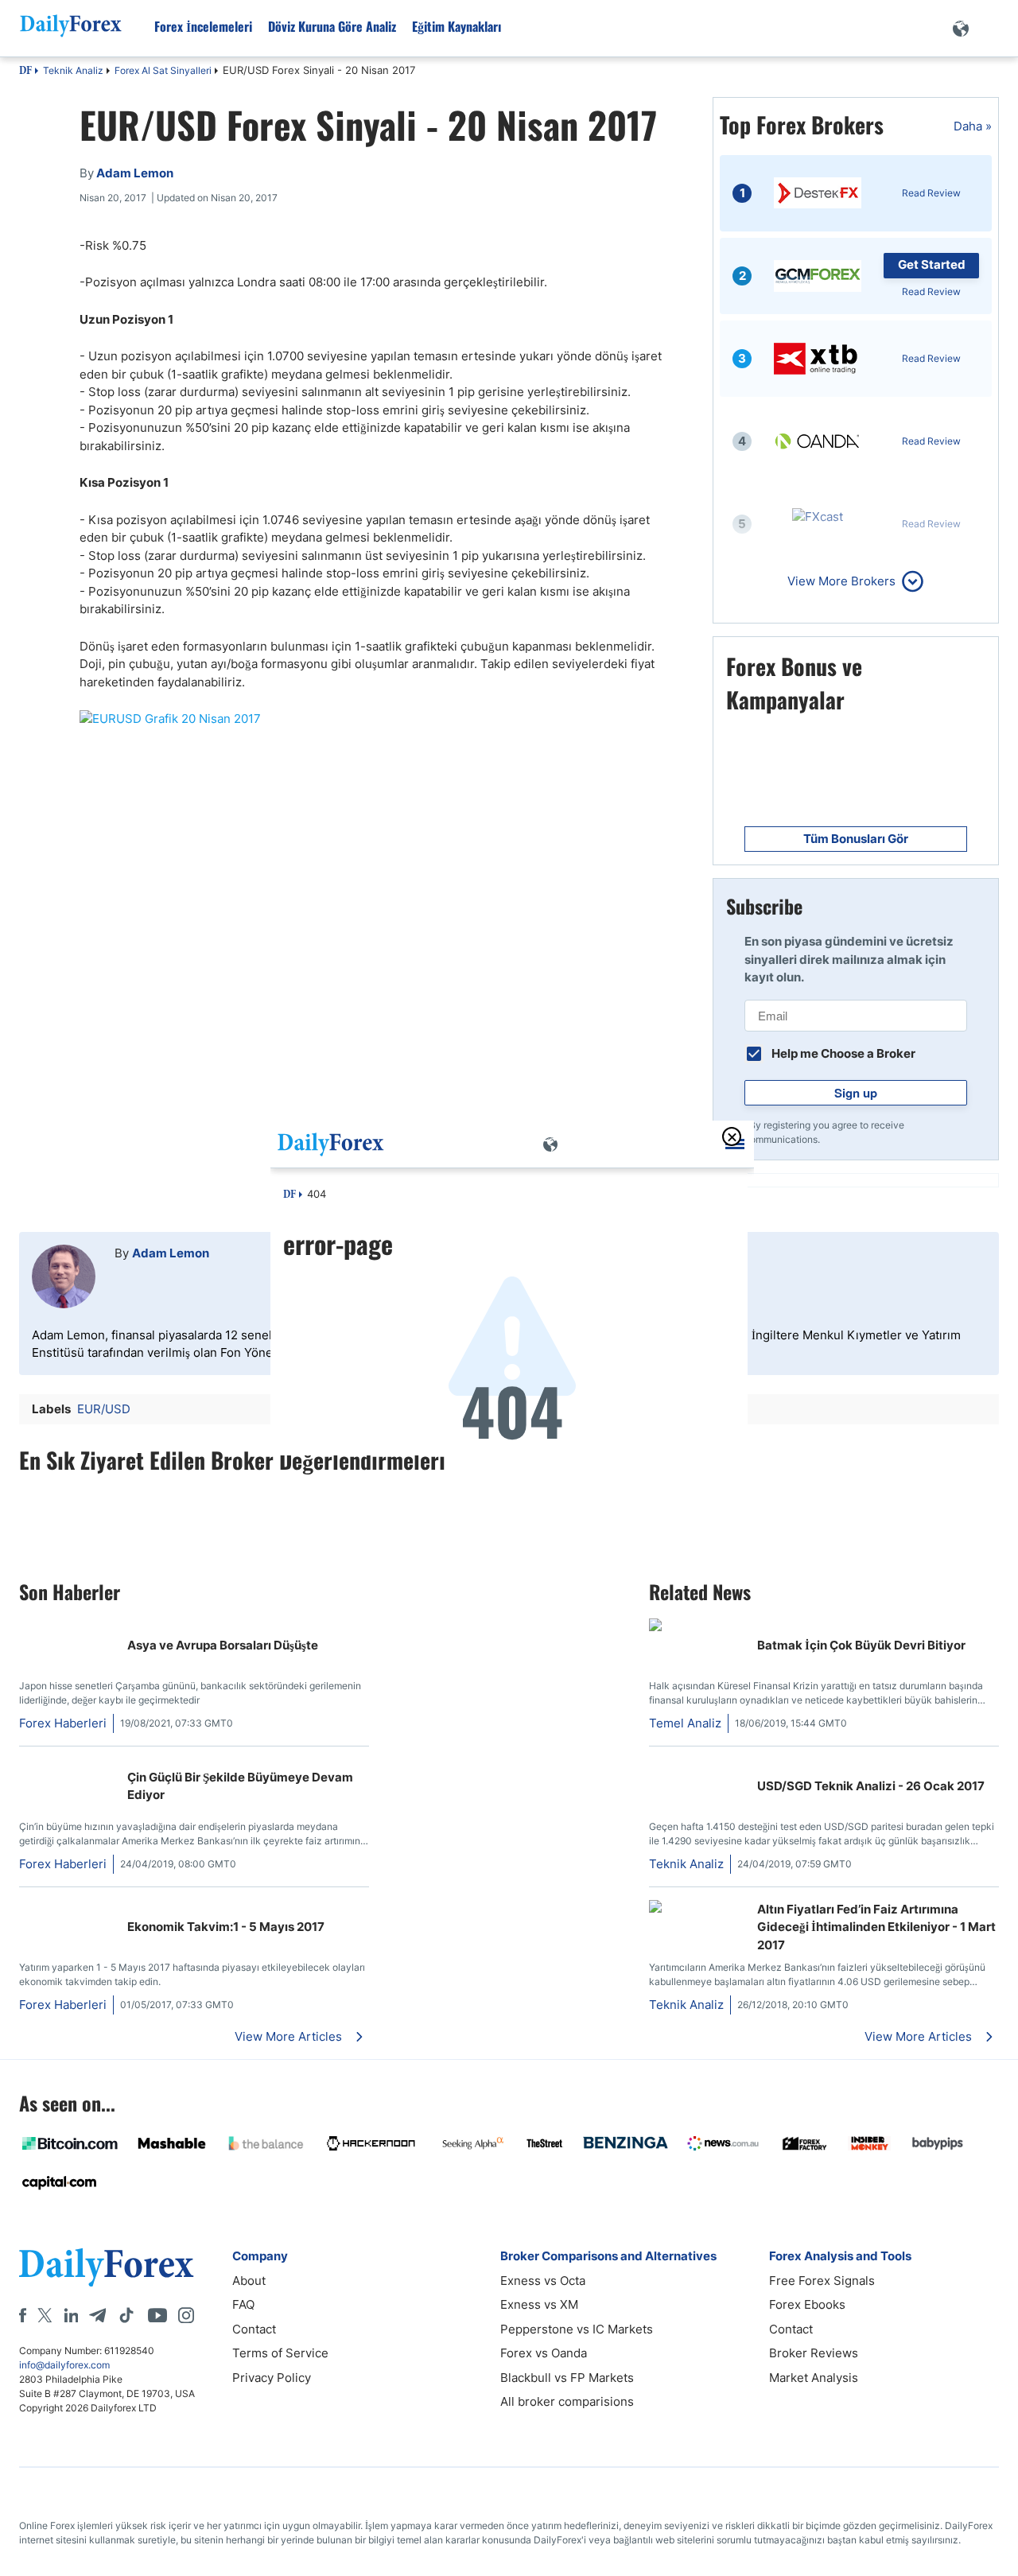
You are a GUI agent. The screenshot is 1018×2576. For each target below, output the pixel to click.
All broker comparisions (567, 2401)
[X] (45, 2315)
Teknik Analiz (73, 70)
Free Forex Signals (822, 2281)
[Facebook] (23, 2315)
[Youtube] (157, 2315)
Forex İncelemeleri (203, 26)
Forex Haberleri (63, 1723)
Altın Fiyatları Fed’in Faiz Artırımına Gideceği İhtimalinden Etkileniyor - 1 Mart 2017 (876, 1927)
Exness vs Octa (543, 2281)
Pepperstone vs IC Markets (577, 2329)
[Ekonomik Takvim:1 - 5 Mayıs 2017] (25, 1908)
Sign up (856, 1093)
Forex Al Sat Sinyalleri (163, 70)
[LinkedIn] (71, 2315)
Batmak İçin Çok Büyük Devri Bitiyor (861, 1645)
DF (25, 72)
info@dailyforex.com (64, 2365)
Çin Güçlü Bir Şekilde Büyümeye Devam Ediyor (240, 1786)
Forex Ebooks (807, 2304)
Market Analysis (814, 2378)
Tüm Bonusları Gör (856, 839)
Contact (254, 2329)
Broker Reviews (814, 2353)
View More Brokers (841, 581)
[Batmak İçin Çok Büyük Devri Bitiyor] (655, 1627)
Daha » (973, 126)
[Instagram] (186, 2315)
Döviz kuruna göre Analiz (332, 26)
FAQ (243, 2304)
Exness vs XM (539, 2304)
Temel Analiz (685, 1723)
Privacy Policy (272, 2378)
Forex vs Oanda (544, 2353)
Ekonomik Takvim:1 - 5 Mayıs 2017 (226, 1927)
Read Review (931, 193)
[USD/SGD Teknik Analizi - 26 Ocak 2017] (697, 1768)
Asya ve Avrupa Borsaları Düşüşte (223, 1645)
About (249, 2281)
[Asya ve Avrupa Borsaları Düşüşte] (25, 1627)
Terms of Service (280, 2353)
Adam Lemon (171, 1253)
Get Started (932, 264)
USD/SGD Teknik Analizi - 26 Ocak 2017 (871, 1786)
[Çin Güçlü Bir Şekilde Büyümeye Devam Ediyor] (25, 1768)
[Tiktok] (126, 2315)
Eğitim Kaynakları (457, 26)
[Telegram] (97, 2315)
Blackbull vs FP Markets (567, 2378)
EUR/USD (104, 1409)
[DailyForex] (107, 2267)
